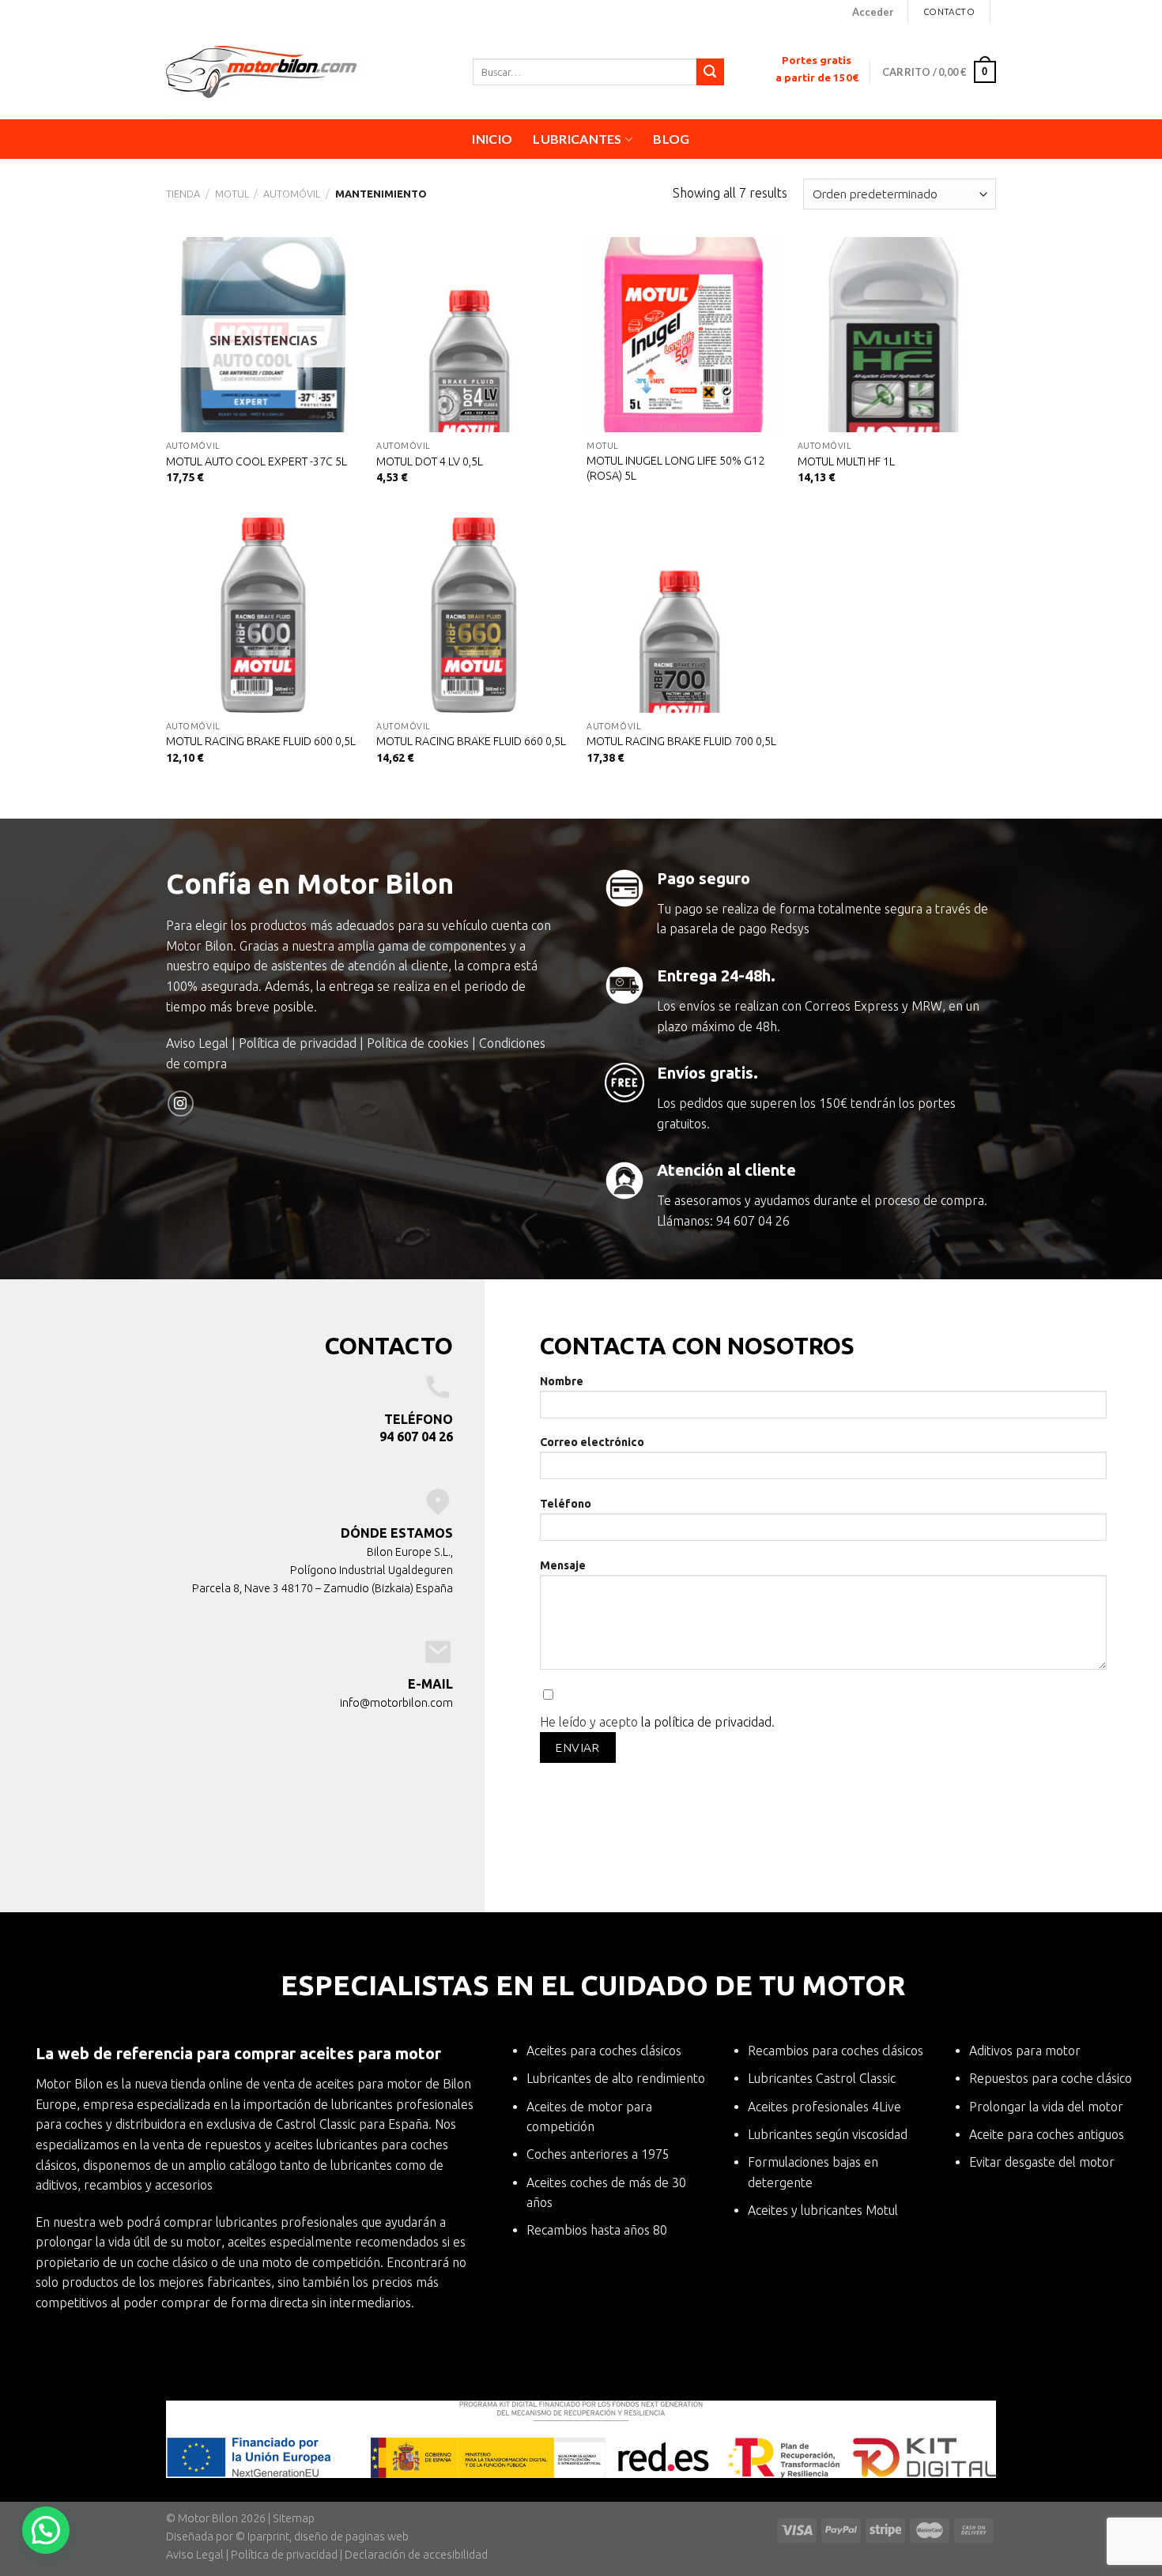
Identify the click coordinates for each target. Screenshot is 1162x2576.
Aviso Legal (197, 1043)
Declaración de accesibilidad (416, 2555)
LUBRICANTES (577, 139)
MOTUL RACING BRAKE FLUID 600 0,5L (261, 741)
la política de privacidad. (708, 1722)
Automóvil (292, 194)
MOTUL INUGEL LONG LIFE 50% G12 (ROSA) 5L (675, 468)
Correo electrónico (592, 1442)
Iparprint (268, 2536)
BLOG (671, 139)
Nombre (562, 1381)
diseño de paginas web (351, 2536)
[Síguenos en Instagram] (181, 1103)
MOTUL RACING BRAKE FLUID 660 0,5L (471, 741)
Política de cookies (418, 1043)
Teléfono (566, 1504)
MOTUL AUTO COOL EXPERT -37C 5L (257, 461)
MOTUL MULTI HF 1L (846, 461)
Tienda (183, 194)
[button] (46, 2530)
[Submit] (710, 72)
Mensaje (563, 1565)
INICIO (492, 139)
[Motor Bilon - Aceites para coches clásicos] (307, 72)
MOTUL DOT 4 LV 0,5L (430, 461)
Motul (232, 194)
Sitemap (294, 2518)
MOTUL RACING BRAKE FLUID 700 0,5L (681, 741)
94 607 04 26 (753, 1221)
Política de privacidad (298, 1043)
